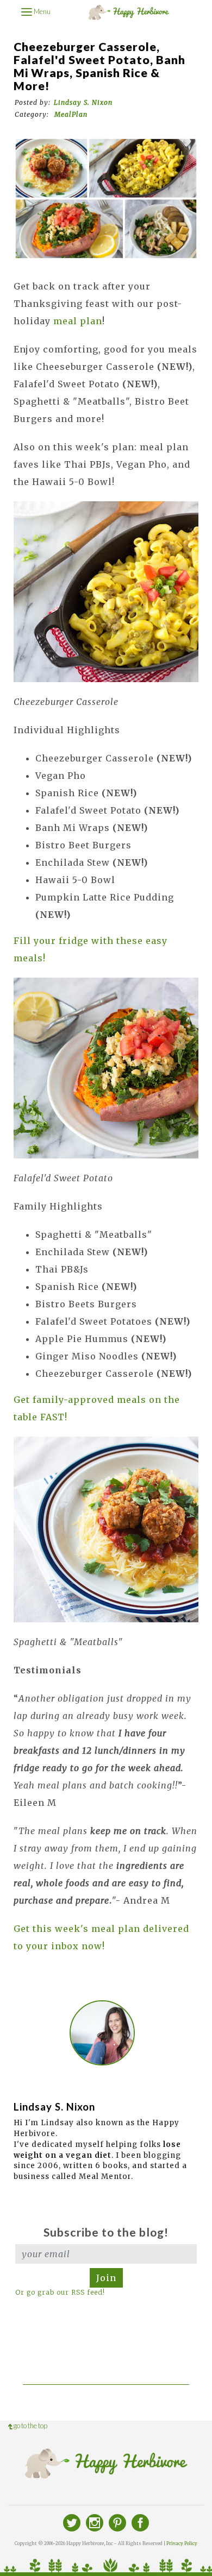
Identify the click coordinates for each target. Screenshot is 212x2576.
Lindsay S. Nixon (83, 102)
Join (106, 2278)
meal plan (78, 321)
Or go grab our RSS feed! (60, 2292)
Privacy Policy (182, 2543)
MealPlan (71, 114)
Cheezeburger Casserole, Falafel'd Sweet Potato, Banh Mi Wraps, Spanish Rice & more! (99, 66)
